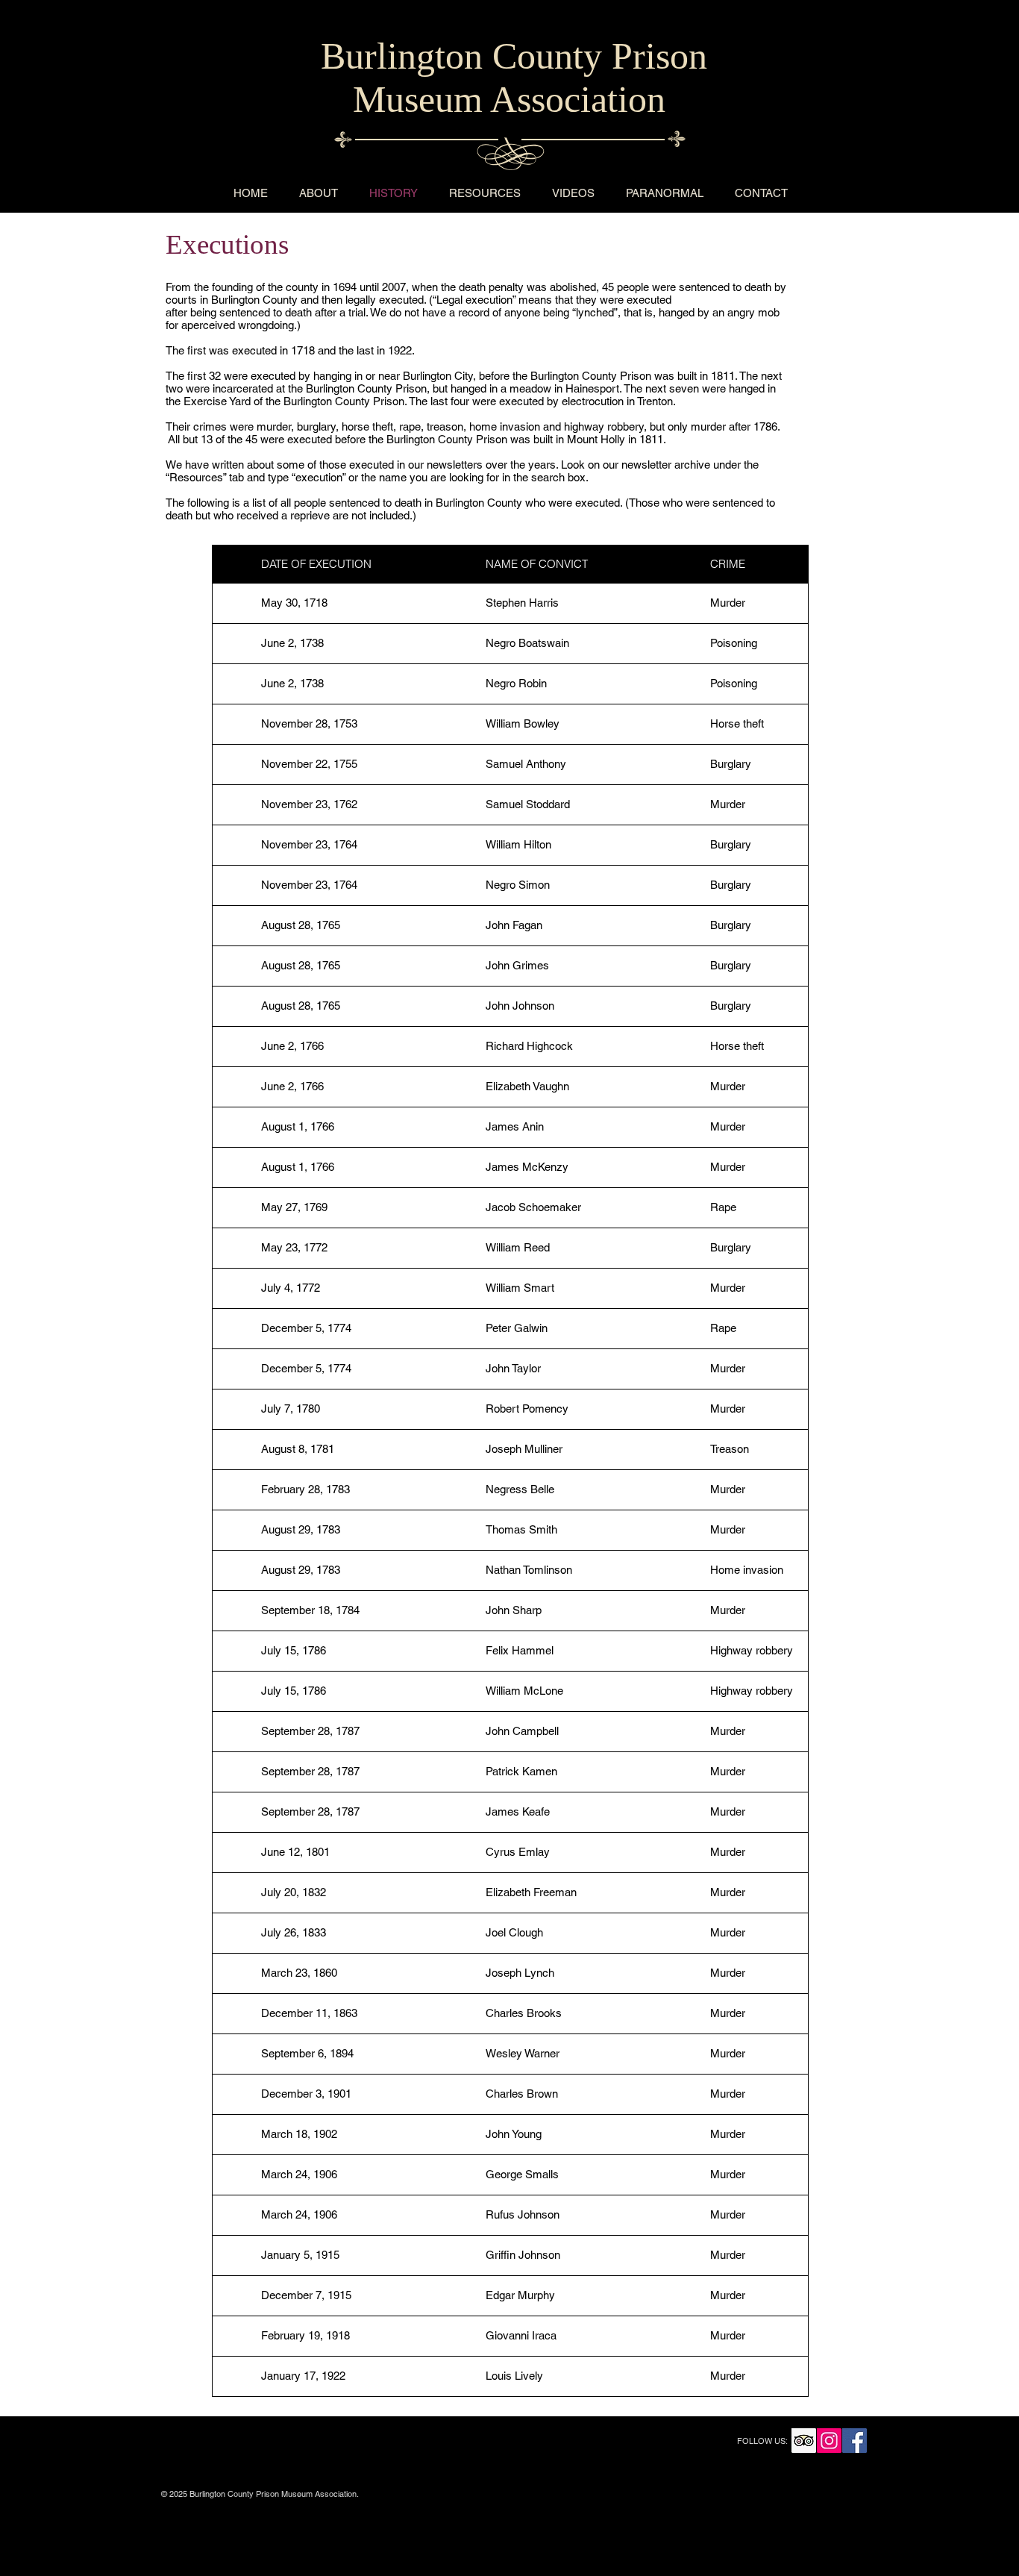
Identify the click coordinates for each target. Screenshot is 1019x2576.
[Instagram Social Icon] (829, 2441)
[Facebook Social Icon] (855, 2441)
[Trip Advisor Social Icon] (804, 2441)
